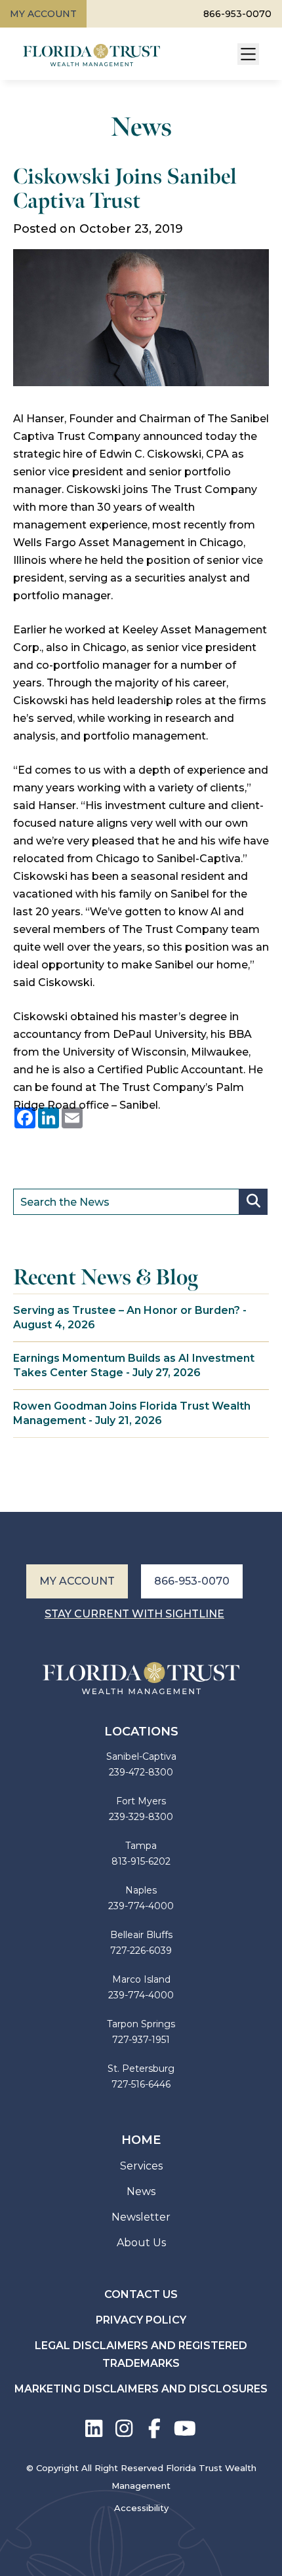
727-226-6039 (141, 1951)
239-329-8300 (141, 1817)
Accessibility (141, 2508)
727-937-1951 (141, 2040)
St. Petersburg (141, 2069)
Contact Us (141, 2294)
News (141, 2191)
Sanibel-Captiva (141, 1756)
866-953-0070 (237, 14)
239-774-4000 (141, 1906)
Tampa (141, 1846)
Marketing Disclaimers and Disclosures (141, 2389)
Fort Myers (141, 1801)
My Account (43, 14)
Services (141, 2166)
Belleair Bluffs (141, 1935)
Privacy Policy (141, 2320)
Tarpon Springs (141, 2024)
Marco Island (141, 1979)
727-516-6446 (141, 2084)
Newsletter (141, 2217)
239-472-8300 (141, 1772)
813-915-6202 (141, 1861)
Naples (141, 1890)
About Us (141, 2243)
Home (141, 2140)
